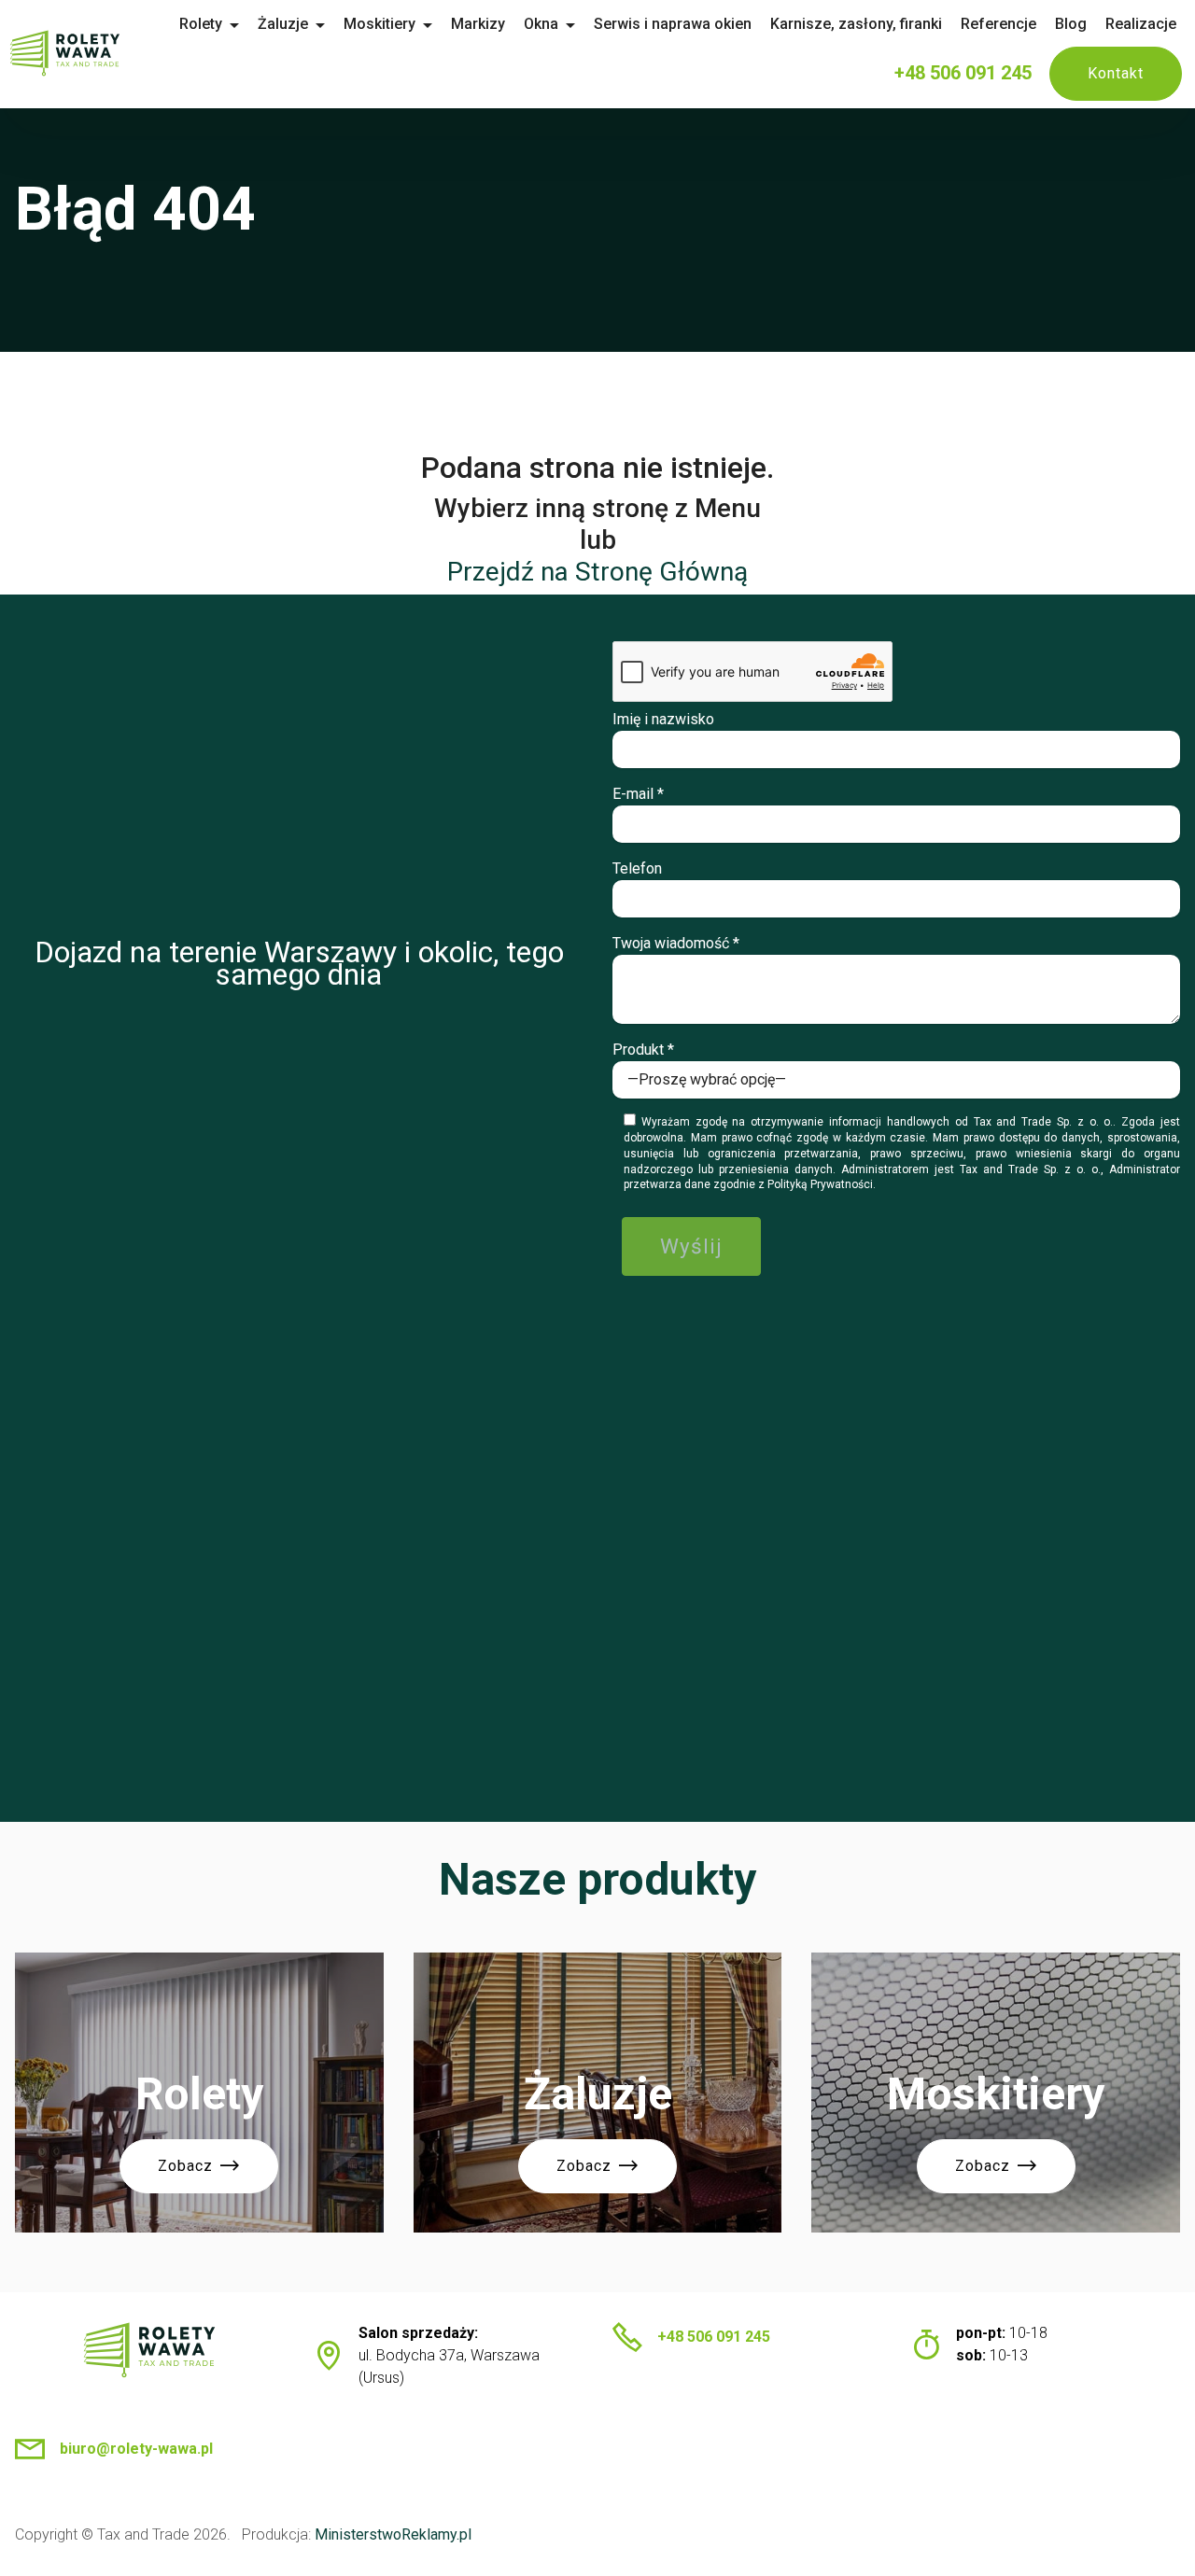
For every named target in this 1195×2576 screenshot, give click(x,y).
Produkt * (643, 1050)
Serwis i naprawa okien (673, 24)
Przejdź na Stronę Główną (597, 572)
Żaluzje (283, 24)
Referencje (998, 24)
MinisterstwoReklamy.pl (393, 2534)
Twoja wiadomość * (676, 943)
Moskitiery (380, 24)
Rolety (201, 24)
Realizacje (1141, 24)
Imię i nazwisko (663, 719)
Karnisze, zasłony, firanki (856, 24)
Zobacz (185, 2166)
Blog (1071, 24)
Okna (541, 24)
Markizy (478, 24)
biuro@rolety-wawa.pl (136, 2449)
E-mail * (638, 794)
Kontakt (1116, 73)
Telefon (637, 868)
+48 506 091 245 (963, 73)
